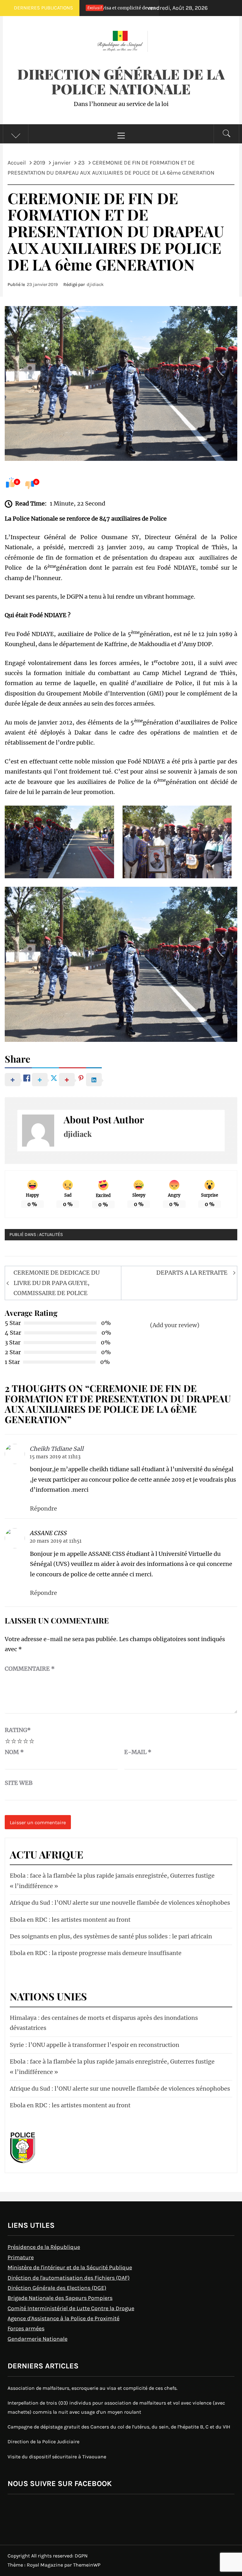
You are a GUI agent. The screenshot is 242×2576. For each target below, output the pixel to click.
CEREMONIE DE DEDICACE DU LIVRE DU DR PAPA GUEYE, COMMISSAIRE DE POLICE (57, 1283)
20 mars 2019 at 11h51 (56, 1541)
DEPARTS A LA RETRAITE (192, 1273)
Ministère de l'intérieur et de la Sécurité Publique (70, 2267)
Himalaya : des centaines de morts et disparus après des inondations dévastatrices (104, 2023)
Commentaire (30, 1669)
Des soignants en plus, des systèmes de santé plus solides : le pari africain (111, 1936)
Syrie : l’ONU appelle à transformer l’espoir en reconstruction (95, 2045)
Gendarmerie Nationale (37, 2339)
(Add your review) (175, 1325)
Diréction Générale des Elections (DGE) (57, 2288)
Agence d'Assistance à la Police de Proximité (63, 2318)
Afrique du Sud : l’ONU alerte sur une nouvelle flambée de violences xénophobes (120, 1903)
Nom (14, 1752)
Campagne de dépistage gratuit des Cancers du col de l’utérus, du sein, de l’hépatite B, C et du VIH (119, 2427)
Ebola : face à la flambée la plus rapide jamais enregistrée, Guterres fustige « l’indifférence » (112, 1881)
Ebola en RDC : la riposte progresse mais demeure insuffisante (96, 1953)
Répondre (43, 1509)
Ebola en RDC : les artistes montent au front (70, 1920)
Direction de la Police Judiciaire (43, 2442)
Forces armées (26, 2328)
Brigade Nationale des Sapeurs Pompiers (60, 2298)
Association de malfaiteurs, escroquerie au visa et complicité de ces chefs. (92, 2388)
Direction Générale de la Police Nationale (121, 81)
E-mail (138, 1752)
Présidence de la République (44, 2247)
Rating (18, 1730)
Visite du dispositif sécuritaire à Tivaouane (57, 2457)
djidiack (95, 285)
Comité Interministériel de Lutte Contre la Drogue (71, 2308)
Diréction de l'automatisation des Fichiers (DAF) (69, 2278)
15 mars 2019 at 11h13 (55, 1457)
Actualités (51, 1235)
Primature (21, 2257)
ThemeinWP (87, 2565)
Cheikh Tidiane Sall (57, 1449)
